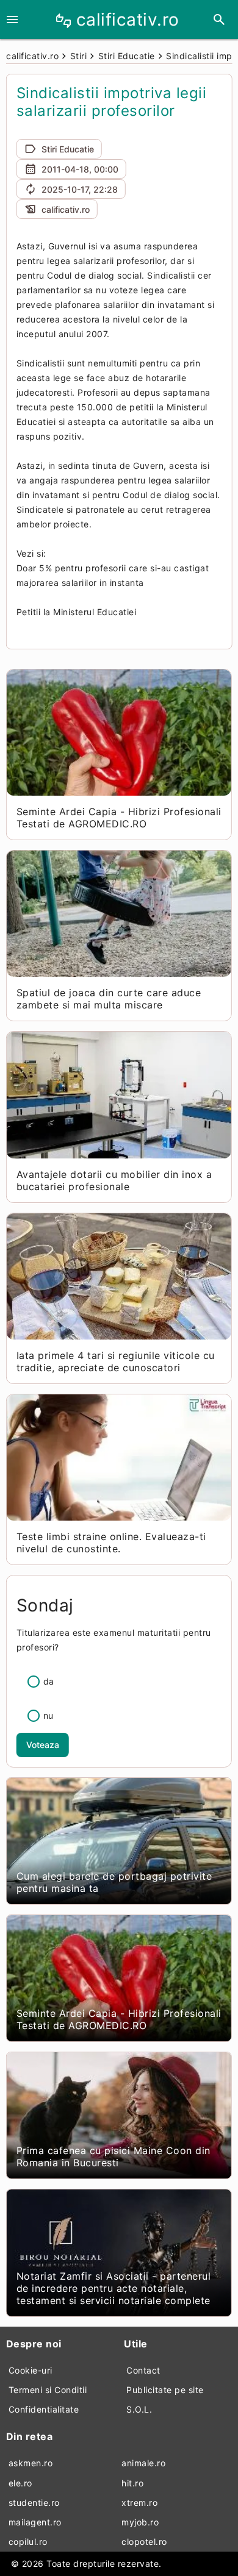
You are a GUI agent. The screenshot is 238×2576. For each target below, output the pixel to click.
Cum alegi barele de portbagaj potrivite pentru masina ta (114, 1882)
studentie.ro (34, 2503)
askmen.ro (31, 2463)
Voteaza (43, 1745)
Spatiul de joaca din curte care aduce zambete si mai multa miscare (109, 999)
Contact (143, 2370)
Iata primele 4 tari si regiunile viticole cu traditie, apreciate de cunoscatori (116, 1361)
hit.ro (132, 2483)
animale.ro (143, 2463)
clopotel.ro (144, 2542)
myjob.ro (140, 2522)
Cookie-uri (31, 2370)
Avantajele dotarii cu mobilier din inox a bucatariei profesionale (114, 1180)
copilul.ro (28, 2542)
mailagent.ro (35, 2522)
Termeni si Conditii (48, 2390)
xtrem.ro (139, 2503)
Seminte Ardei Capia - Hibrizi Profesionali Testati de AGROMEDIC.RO (119, 818)
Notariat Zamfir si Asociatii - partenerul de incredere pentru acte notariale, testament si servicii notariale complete (114, 2288)
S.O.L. (139, 2409)
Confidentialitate (44, 2409)
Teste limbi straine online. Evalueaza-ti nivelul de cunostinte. (111, 1543)
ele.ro (20, 2483)
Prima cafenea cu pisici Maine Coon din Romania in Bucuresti (114, 2157)
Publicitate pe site (165, 2390)
